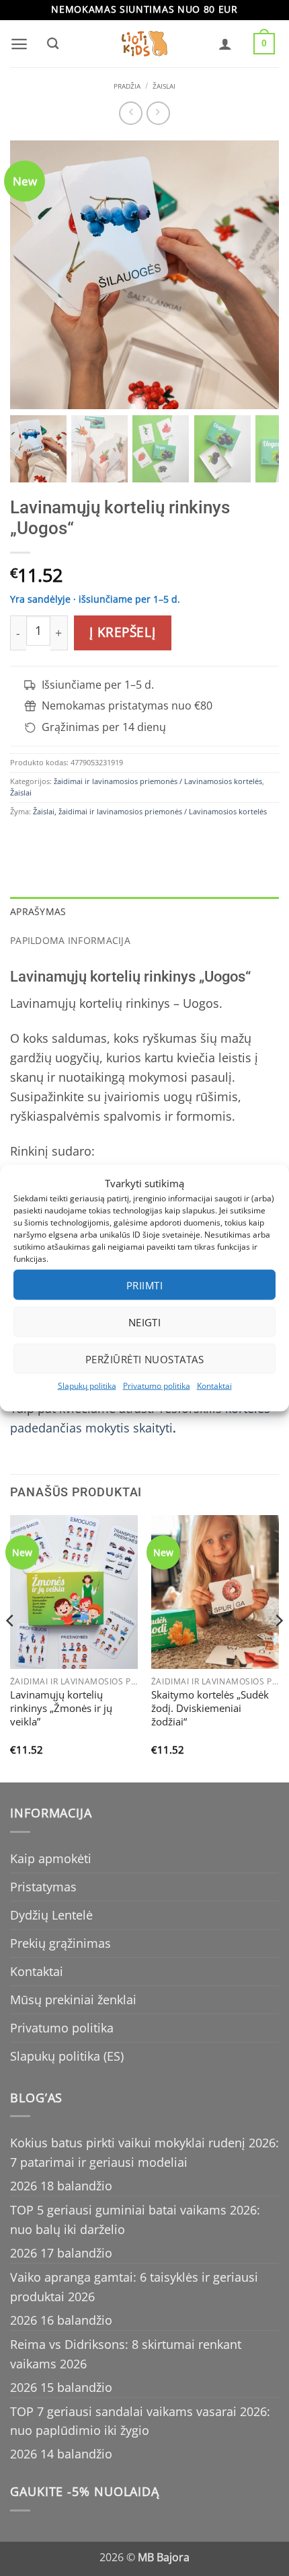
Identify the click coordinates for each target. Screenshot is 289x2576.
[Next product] (131, 113)
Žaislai (164, 86)
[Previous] (11, 1647)
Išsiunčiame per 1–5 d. (98, 685)
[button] (19, 44)
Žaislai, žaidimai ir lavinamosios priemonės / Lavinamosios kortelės (150, 811)
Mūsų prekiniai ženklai (73, 2000)
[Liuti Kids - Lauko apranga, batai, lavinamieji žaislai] (144, 44)
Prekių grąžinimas (60, 1943)
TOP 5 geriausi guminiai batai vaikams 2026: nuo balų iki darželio (135, 2220)
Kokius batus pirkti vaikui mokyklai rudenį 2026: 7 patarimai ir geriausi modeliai (144, 2152)
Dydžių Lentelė (51, 1915)
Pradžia (127, 86)
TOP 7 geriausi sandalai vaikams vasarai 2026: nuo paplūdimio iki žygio (140, 2421)
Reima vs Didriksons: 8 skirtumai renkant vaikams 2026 (126, 2354)
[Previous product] (158, 113)
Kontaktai (214, 1386)
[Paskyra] (225, 44)
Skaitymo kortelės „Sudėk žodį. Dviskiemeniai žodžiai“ (210, 1709)
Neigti (145, 1322)
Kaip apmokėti (51, 1858)
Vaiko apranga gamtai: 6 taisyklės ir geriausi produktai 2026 (134, 2287)
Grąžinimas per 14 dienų (104, 727)
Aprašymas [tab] (38, 911)
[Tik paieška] (52, 44)
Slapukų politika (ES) (67, 2056)
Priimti (144, 1285)
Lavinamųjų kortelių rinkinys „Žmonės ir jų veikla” (61, 1709)
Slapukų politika (87, 1386)
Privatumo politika (157, 1386)
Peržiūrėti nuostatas (144, 1359)
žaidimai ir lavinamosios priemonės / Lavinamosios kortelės (158, 781)
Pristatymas (43, 1887)
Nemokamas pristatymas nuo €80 (127, 706)
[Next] (278, 1647)
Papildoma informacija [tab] (70, 940)
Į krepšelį (122, 632)
